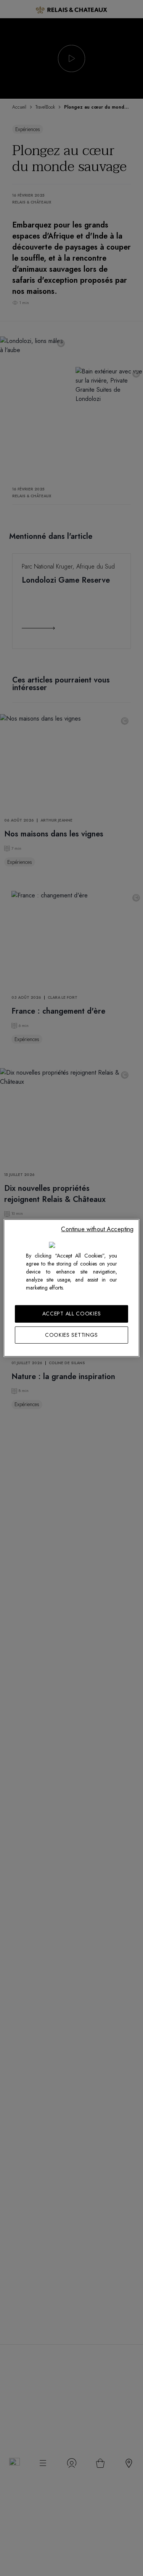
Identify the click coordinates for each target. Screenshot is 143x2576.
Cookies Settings (71, 1335)
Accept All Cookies (72, 1314)
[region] (71, 1288)
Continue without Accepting (97, 1229)
